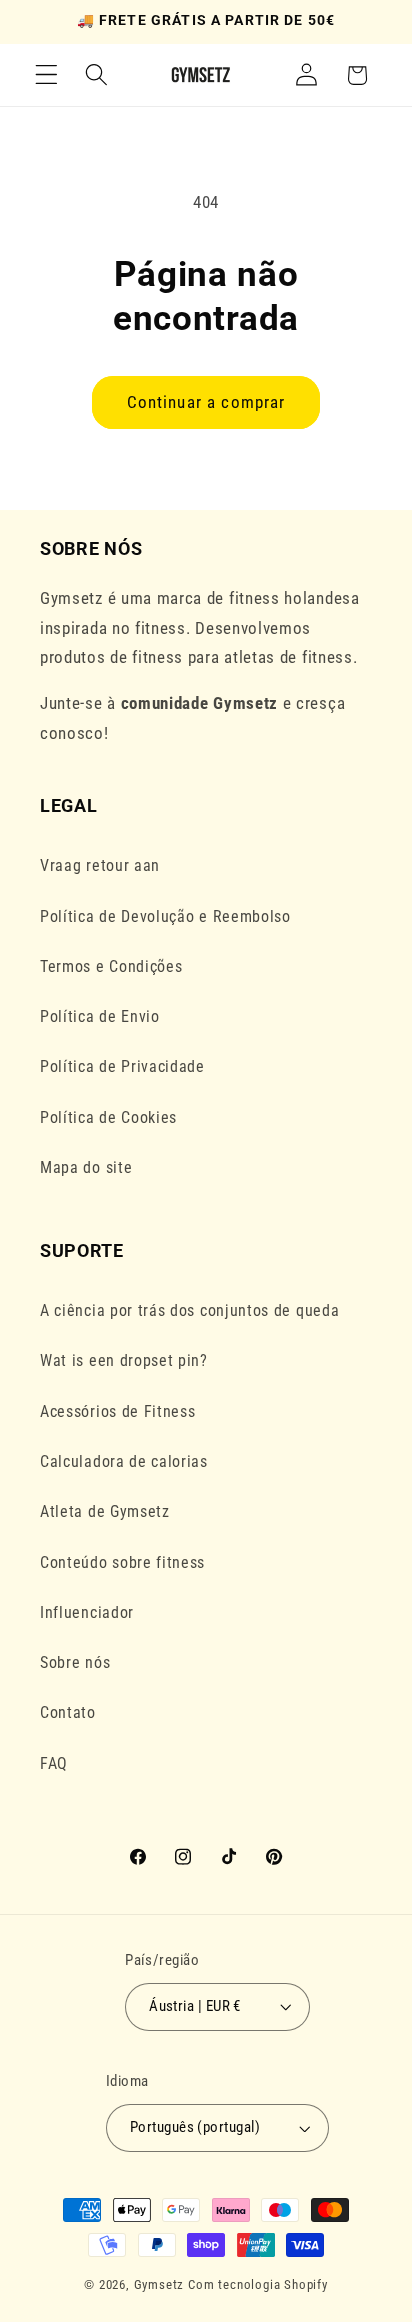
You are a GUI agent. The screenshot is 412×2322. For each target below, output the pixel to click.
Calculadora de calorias (124, 1461)
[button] (46, 75)
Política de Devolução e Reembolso (165, 916)
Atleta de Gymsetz (105, 1511)
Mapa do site (86, 1167)
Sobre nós (75, 1662)
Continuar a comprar (206, 402)
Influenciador (87, 1612)
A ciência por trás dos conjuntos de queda (189, 1310)
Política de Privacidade (122, 1066)
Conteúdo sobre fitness (122, 1562)
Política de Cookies (108, 1117)
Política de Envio (100, 1016)
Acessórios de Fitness (118, 1411)
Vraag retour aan (100, 865)
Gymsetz (159, 2284)
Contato (68, 1712)
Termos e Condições (111, 966)
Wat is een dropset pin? (124, 1360)
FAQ (54, 1763)
